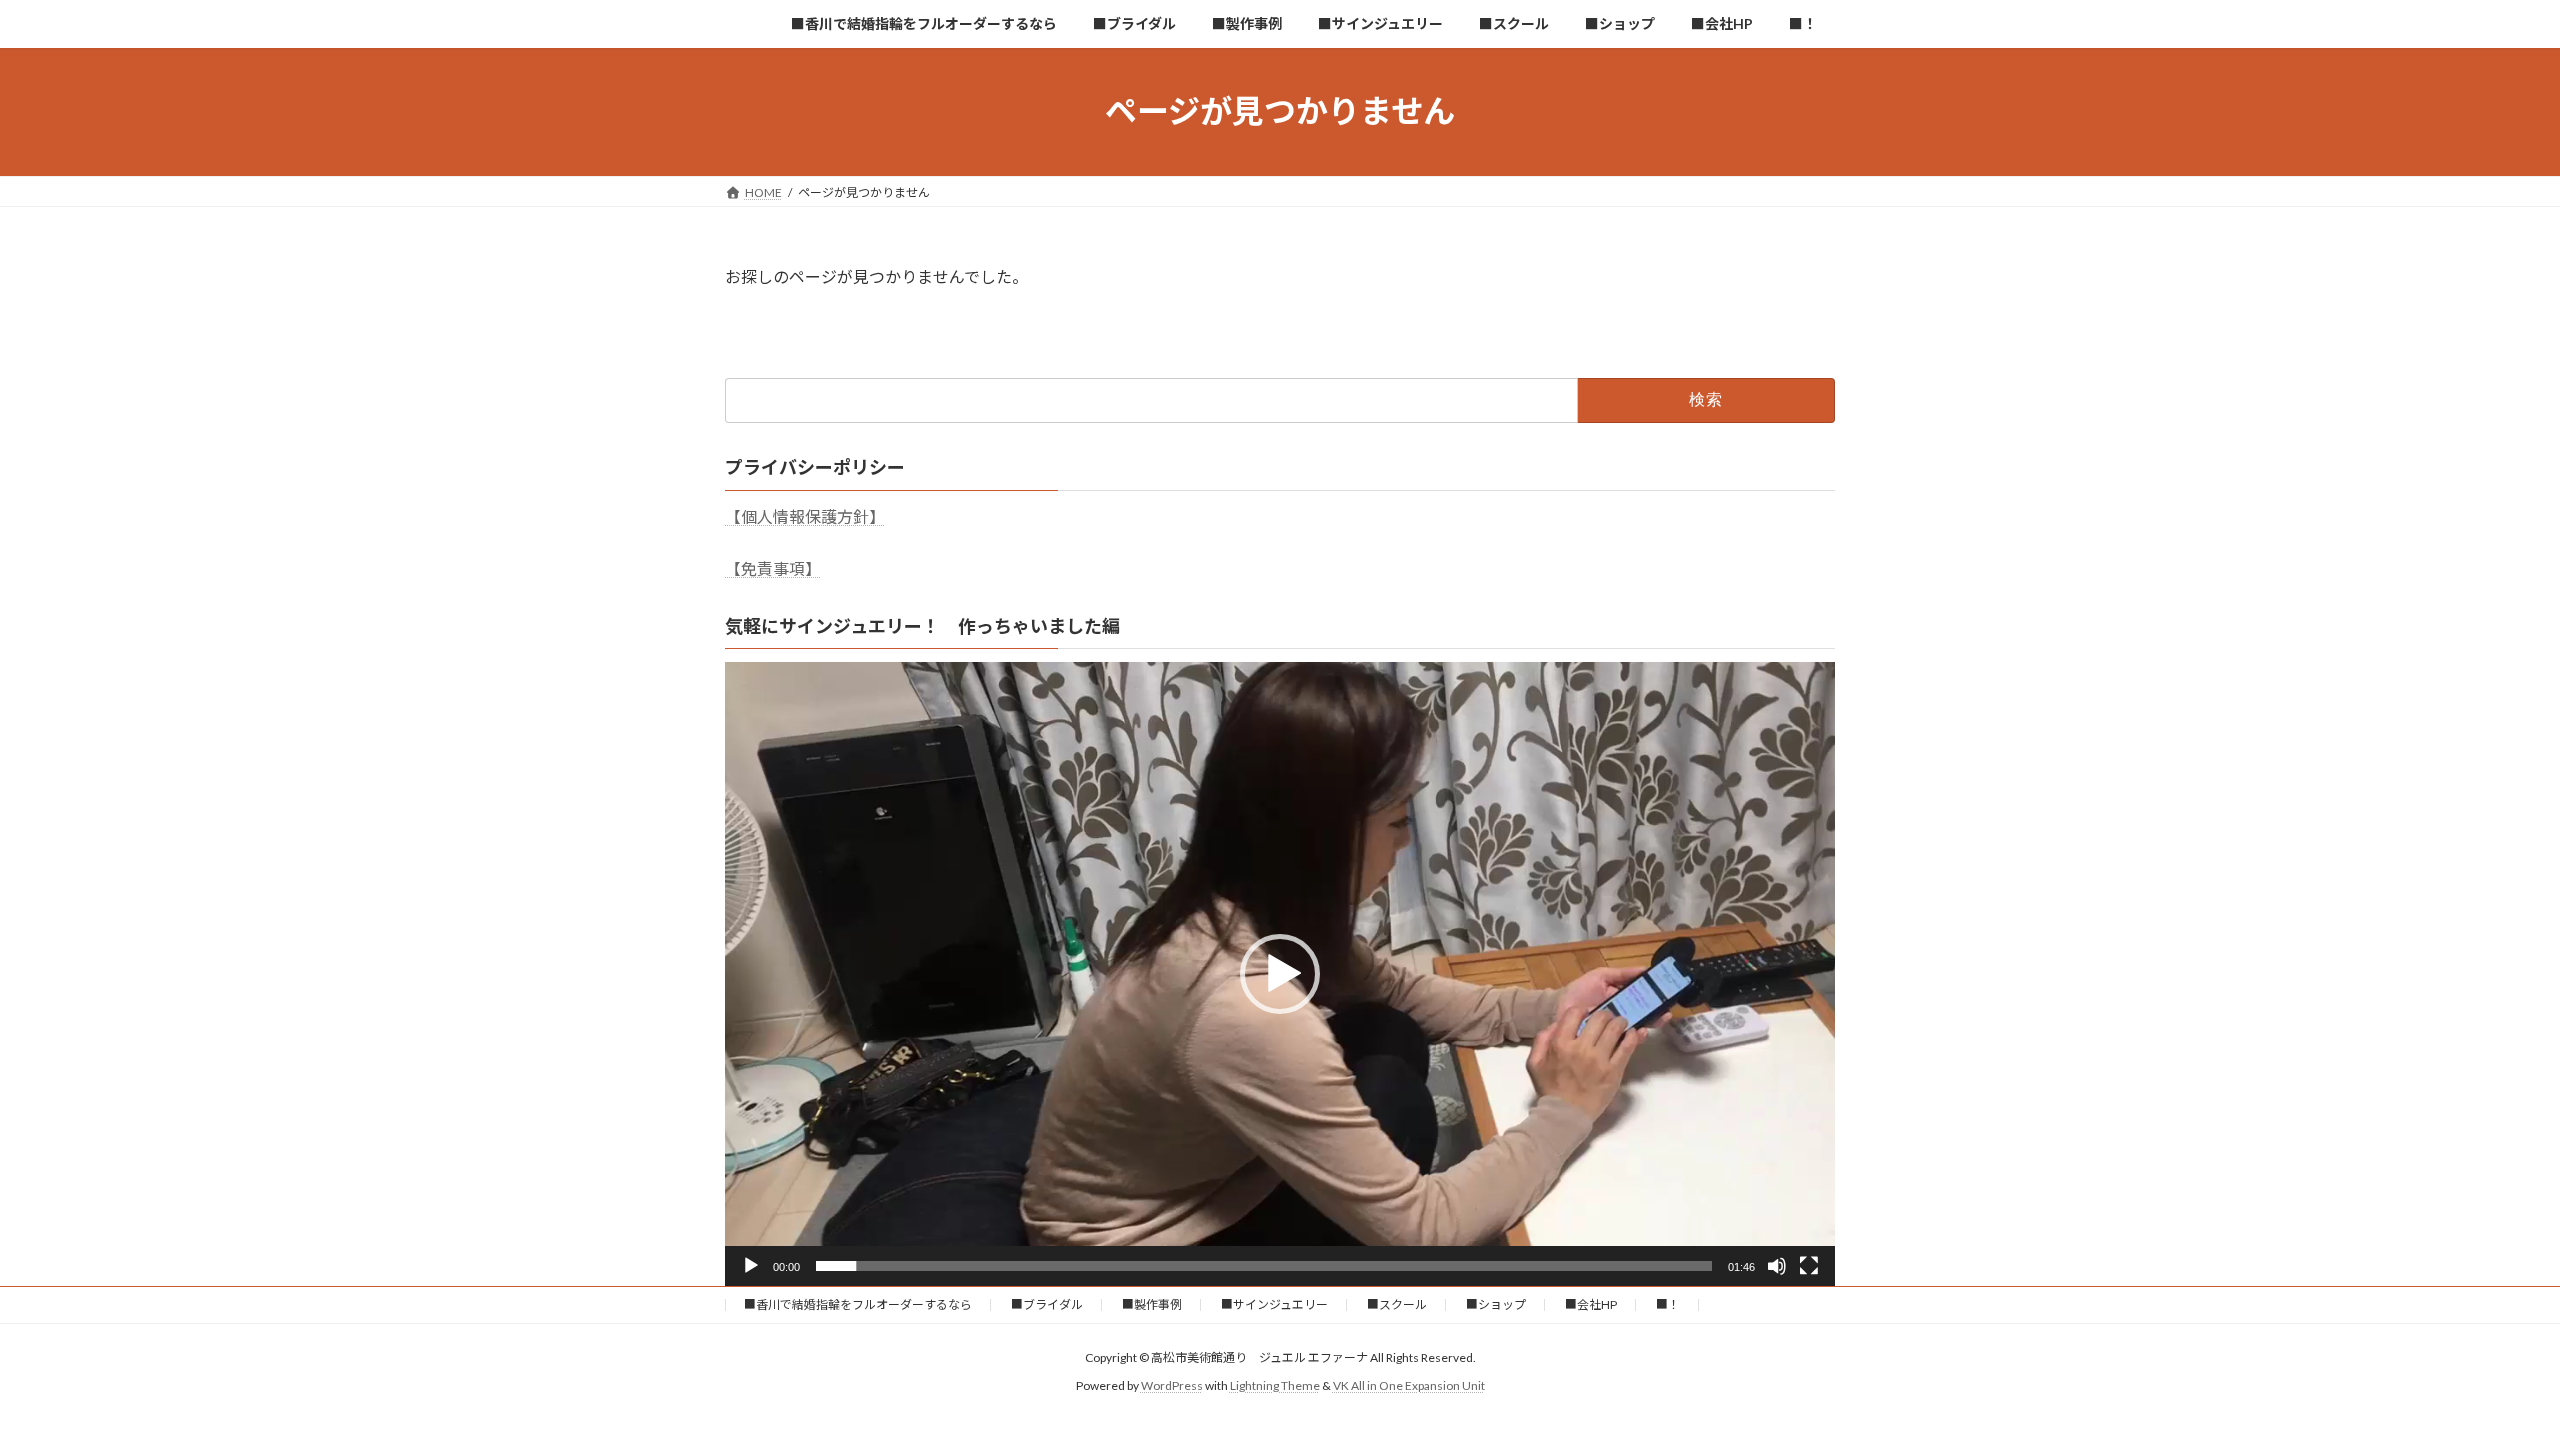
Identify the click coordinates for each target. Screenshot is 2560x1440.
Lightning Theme (1275, 1386)
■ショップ (1496, 1304)
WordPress (1172, 1386)
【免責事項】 (773, 568)
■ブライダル (1047, 1304)
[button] (1280, 974)
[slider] (1264, 1266)
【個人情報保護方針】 (805, 516)
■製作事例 (1152, 1304)
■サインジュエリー (1274, 1304)
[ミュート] (1777, 1266)
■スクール (1397, 1304)
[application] (1280, 974)
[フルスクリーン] (1809, 1266)
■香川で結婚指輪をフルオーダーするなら (858, 1304)
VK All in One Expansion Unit (1409, 1386)
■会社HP (1591, 1304)
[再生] (751, 1266)
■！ (1668, 1304)
